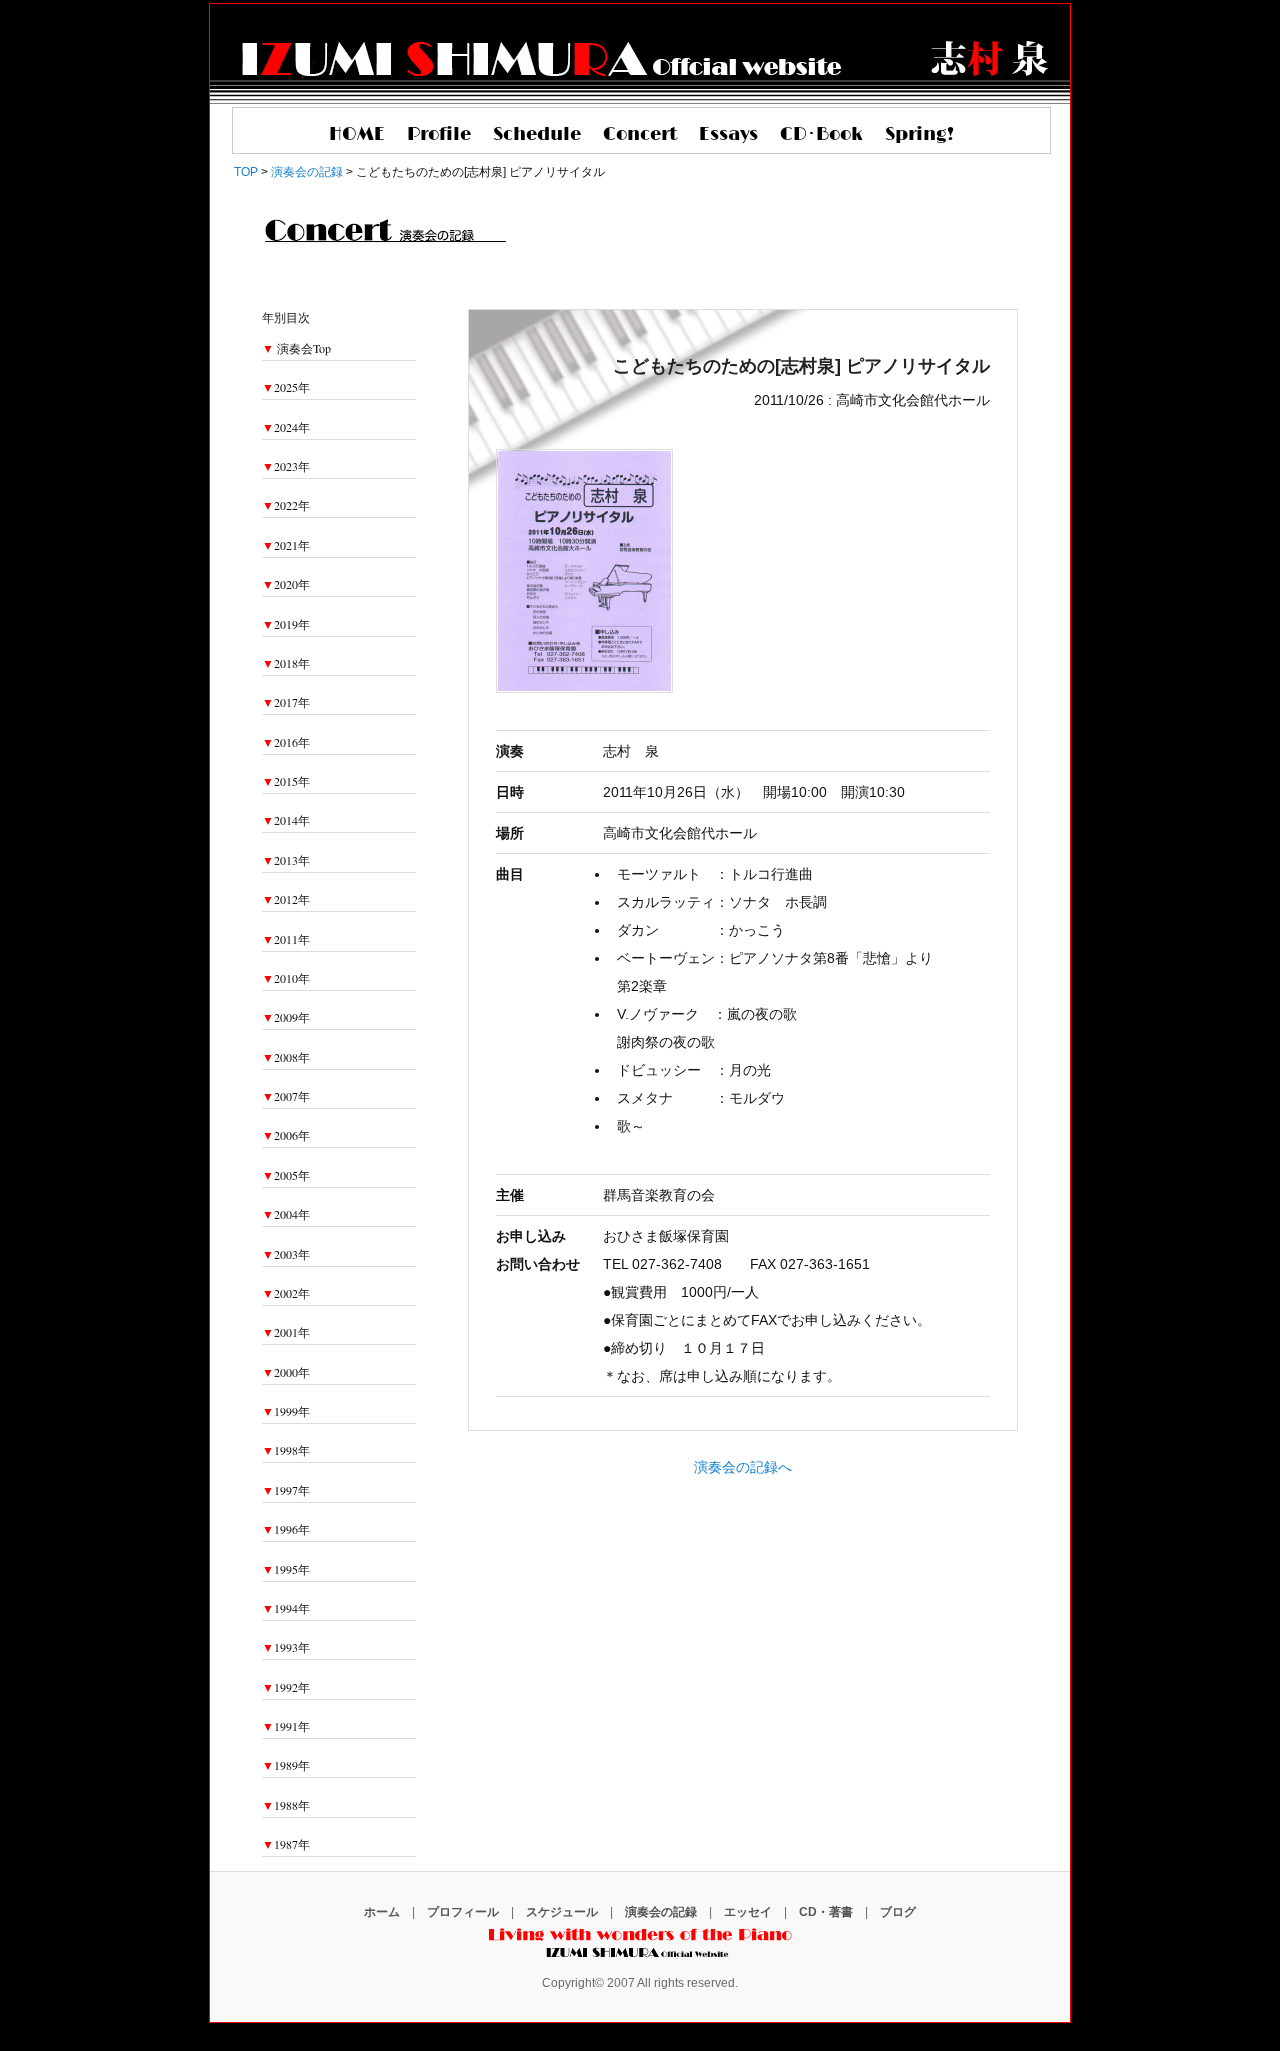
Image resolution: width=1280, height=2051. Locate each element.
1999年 (286, 1411)
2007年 (286, 1096)
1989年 (286, 1765)
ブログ (898, 1912)
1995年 (286, 1569)
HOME (357, 135)
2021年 (286, 545)
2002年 (286, 1293)
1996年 (286, 1529)
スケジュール (562, 1912)
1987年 (286, 1844)
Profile (439, 135)
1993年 (286, 1647)
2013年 (286, 860)
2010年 (286, 978)
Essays (728, 135)
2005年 (286, 1175)
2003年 (286, 1254)
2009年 (286, 1017)
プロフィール (463, 1912)
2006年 (286, 1135)
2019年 (286, 624)
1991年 (286, 1726)
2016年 (286, 742)
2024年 (286, 427)
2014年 (286, 820)
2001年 (286, 1332)
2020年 (286, 584)
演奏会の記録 (661, 1912)
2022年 (286, 505)
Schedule (537, 135)
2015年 (286, 781)
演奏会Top (304, 348)
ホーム (382, 1912)
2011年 (286, 939)
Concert (640, 135)
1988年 (286, 1805)
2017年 (286, 702)
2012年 (286, 899)
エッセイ (748, 1912)
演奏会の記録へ (743, 1467)
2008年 (286, 1057)
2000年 (286, 1372)
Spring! (919, 135)
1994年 (286, 1608)
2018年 (286, 663)
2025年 (286, 387)
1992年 (286, 1687)
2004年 (286, 1214)
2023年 (286, 466)
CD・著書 (826, 1912)
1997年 (286, 1490)
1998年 (286, 1450)
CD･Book (821, 135)
